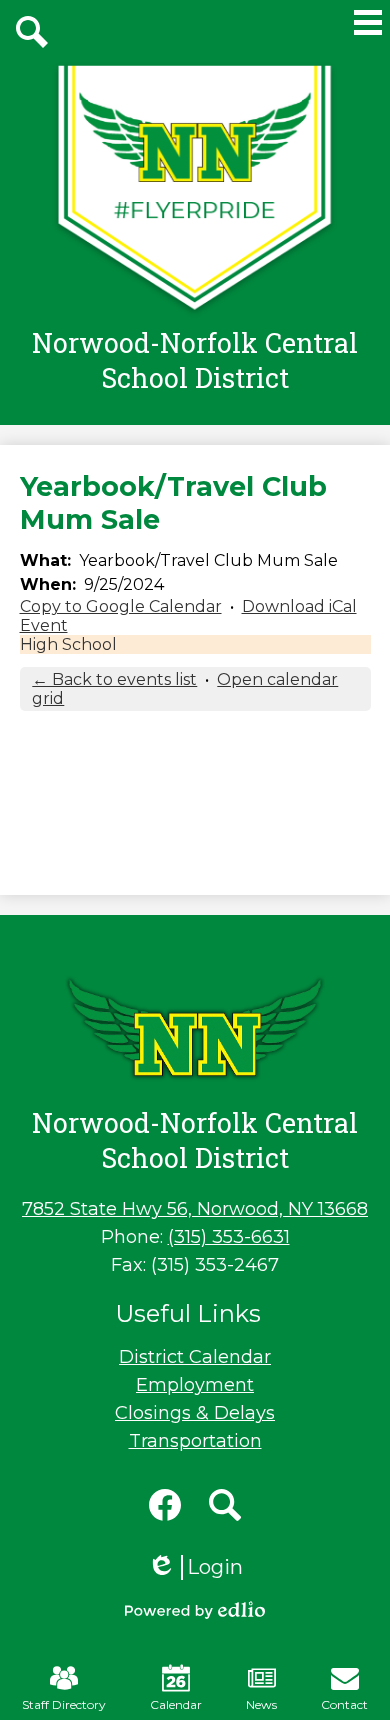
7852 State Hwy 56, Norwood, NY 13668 (195, 1209)
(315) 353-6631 (229, 1237)
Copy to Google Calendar (121, 606)
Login (195, 1567)
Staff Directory (64, 1704)
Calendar (176, 1704)
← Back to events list (114, 679)
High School (68, 644)
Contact (344, 1704)
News (261, 1704)
